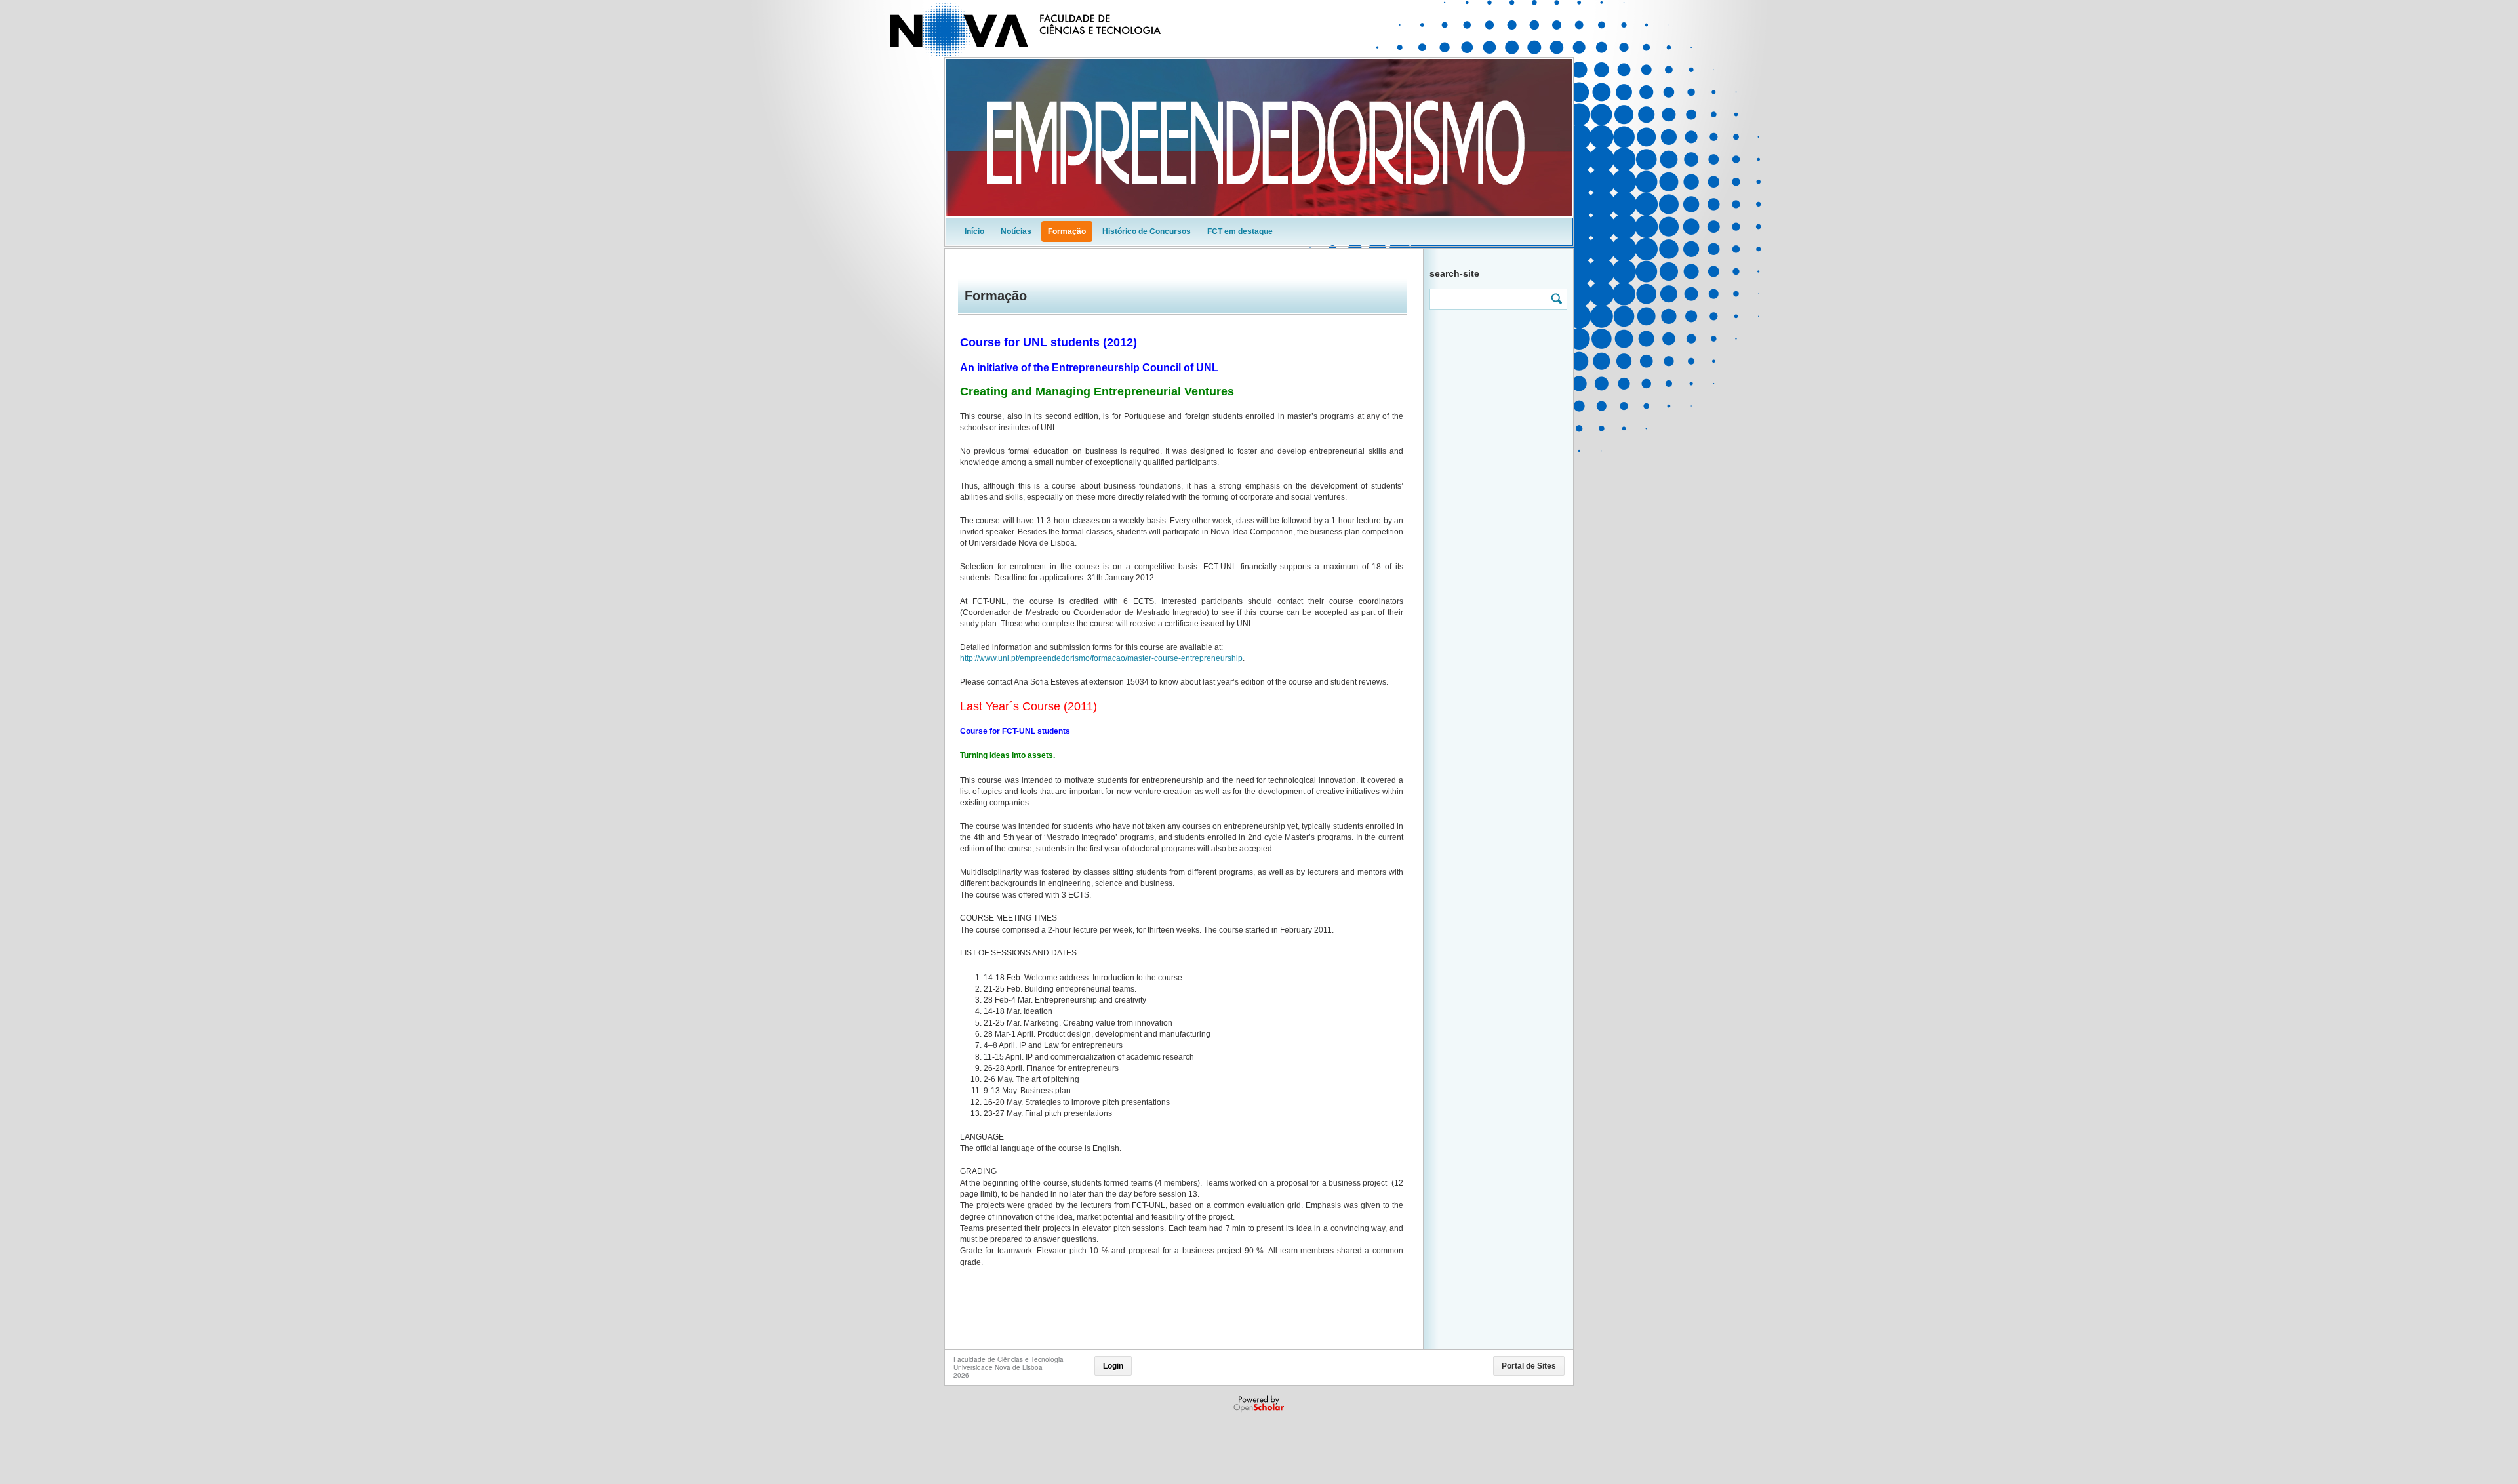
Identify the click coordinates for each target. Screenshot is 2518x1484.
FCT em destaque (1240, 231)
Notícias (1016, 231)
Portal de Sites (1529, 1366)
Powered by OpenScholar (1260, 1404)
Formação (1067, 231)
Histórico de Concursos (1147, 231)
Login (1113, 1366)
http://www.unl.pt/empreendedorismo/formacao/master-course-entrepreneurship (1101, 658)
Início (974, 231)
